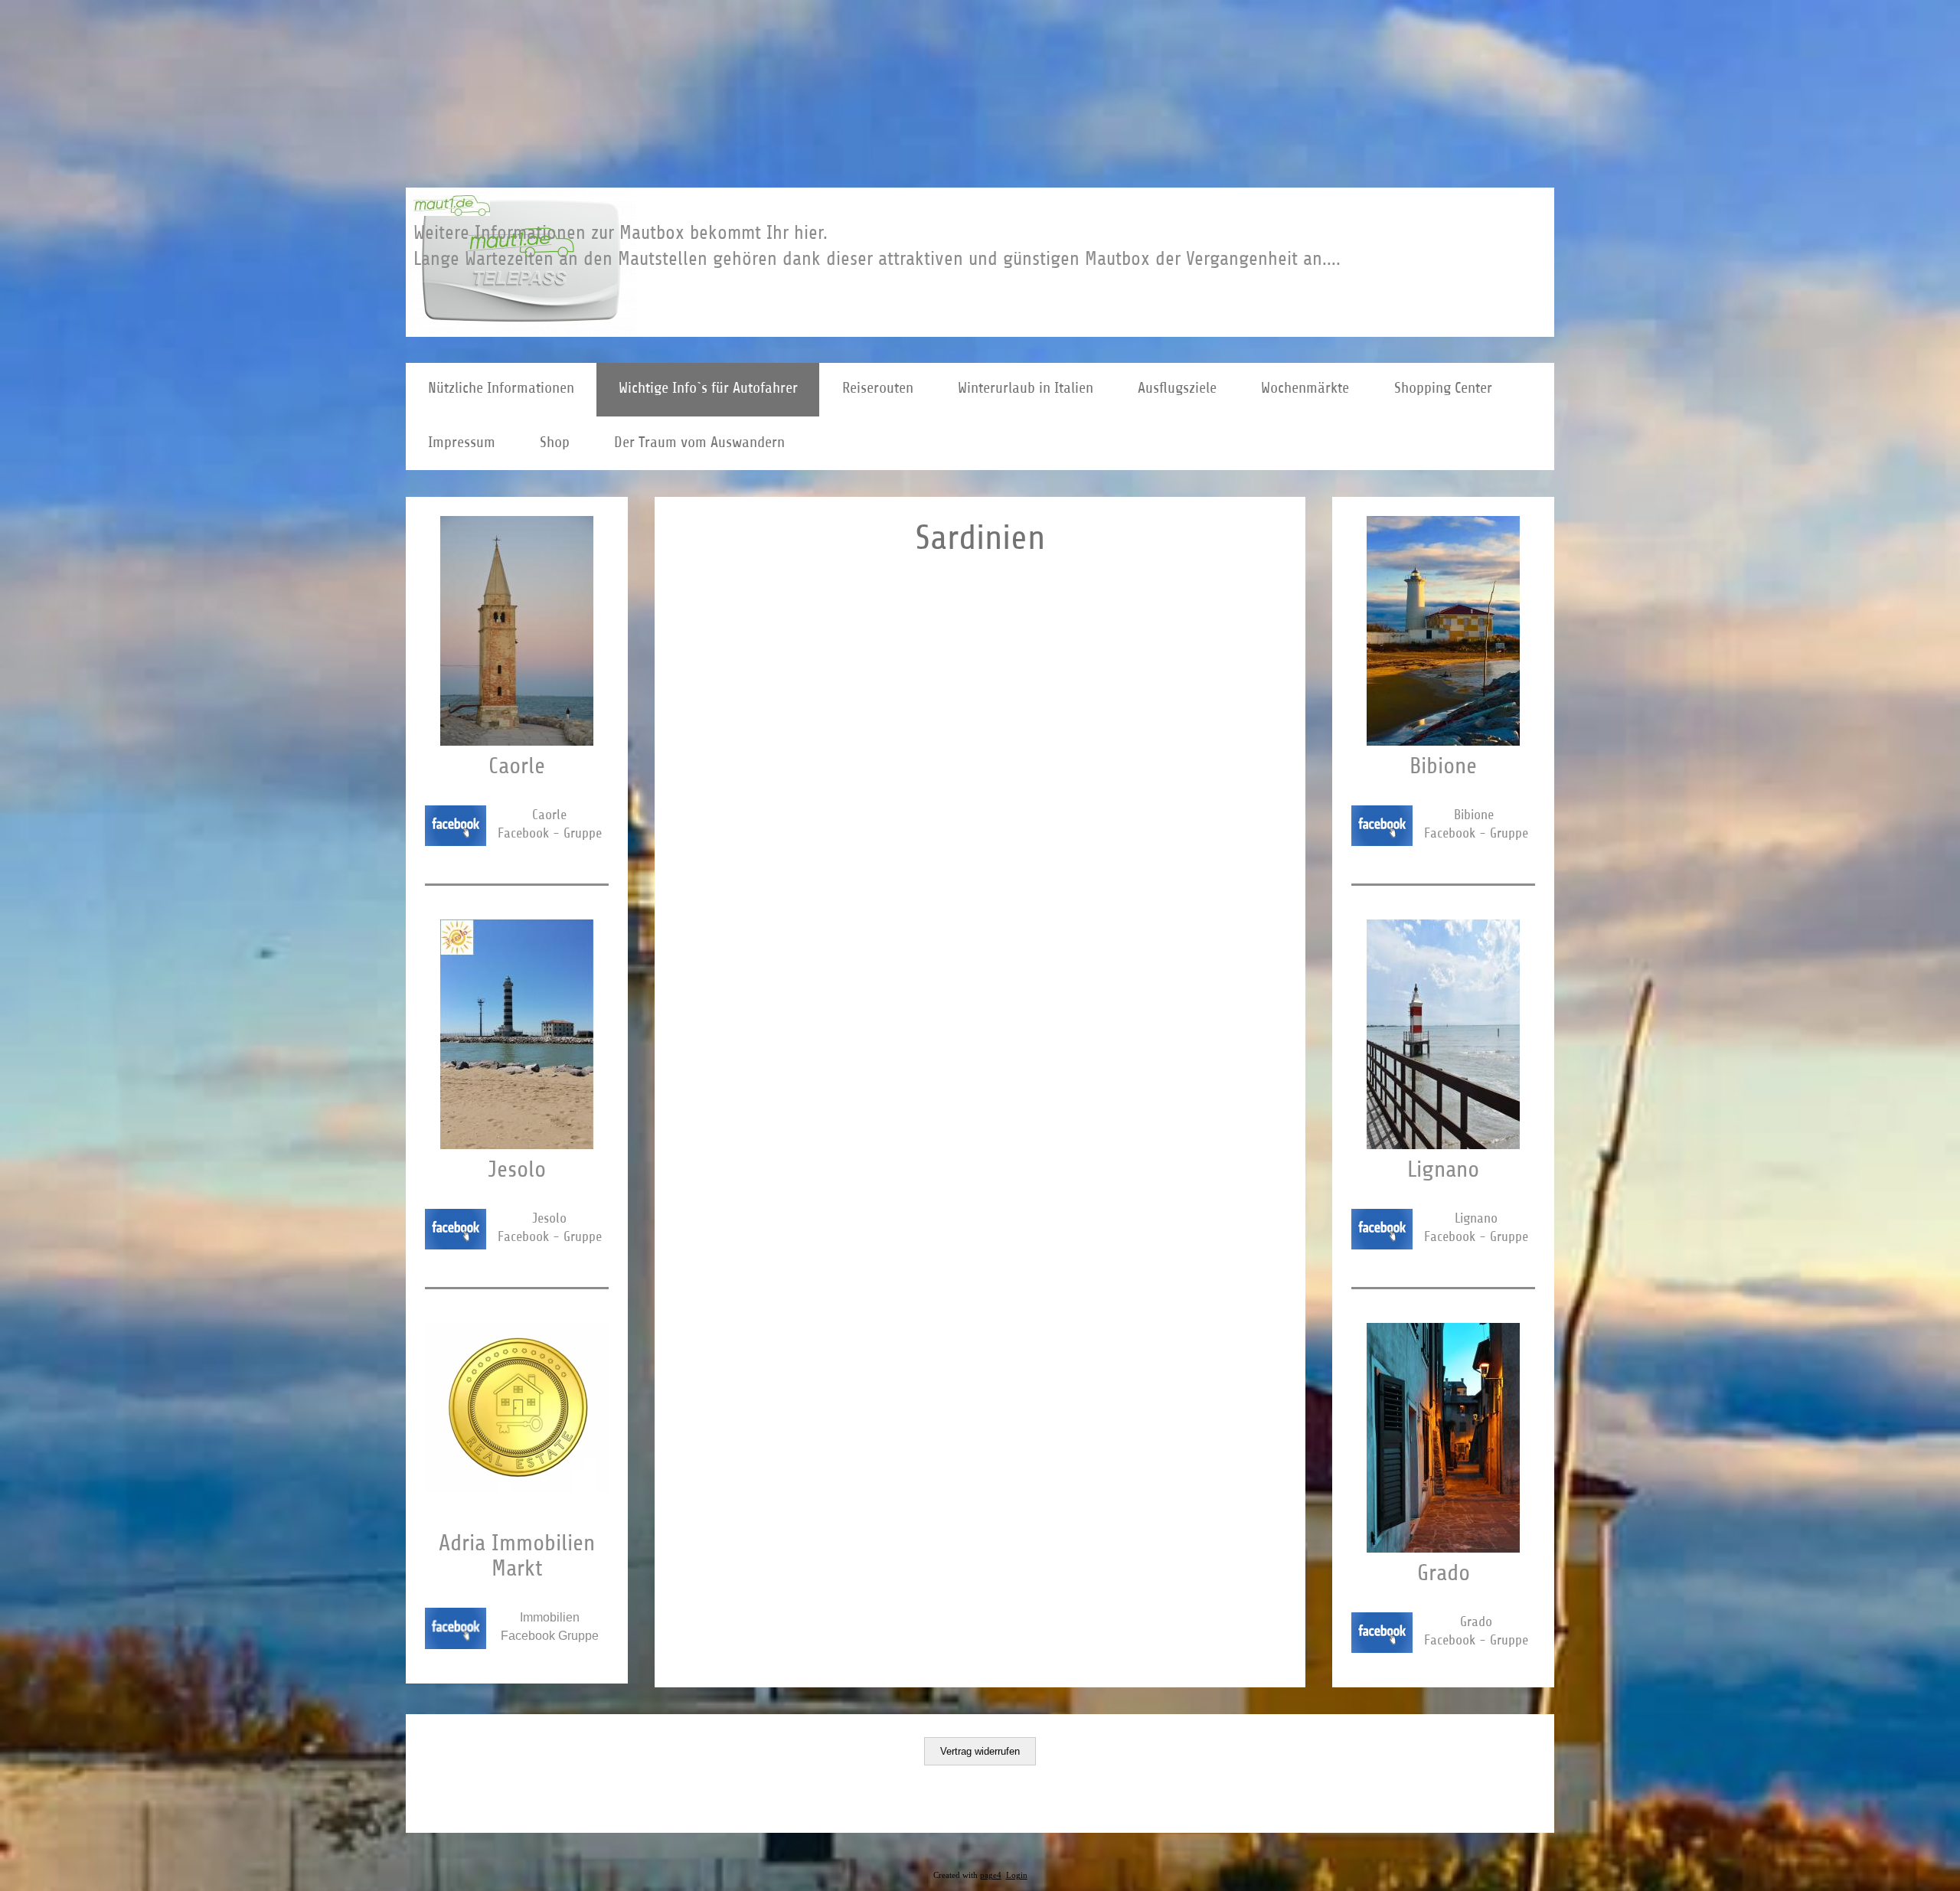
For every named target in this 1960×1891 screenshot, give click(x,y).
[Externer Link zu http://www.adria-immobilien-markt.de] (517, 1488)
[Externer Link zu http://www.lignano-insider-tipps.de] (1443, 1145)
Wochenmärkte (1305, 388)
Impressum (462, 442)
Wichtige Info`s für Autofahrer (708, 388)
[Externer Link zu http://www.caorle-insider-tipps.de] (517, 741)
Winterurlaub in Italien (1026, 388)
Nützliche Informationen (501, 388)
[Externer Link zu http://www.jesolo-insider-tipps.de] (517, 1145)
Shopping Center (1443, 388)
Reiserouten (878, 388)
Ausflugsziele (1177, 388)
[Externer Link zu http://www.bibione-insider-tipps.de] (1443, 741)
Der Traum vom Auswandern (699, 442)
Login (1017, 1875)
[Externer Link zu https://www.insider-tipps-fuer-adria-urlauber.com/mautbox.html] (452, 211)
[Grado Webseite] (1443, 1548)
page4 (991, 1875)
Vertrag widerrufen (980, 1751)
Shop (555, 442)
